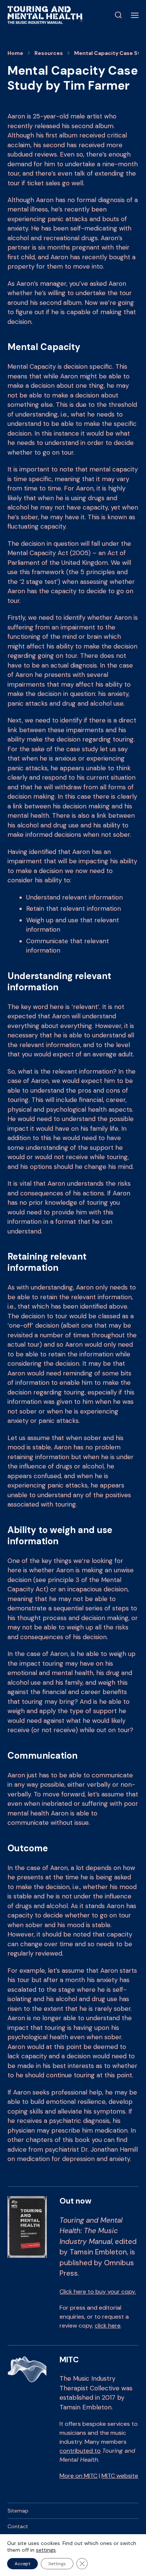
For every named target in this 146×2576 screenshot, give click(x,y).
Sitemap (18, 2511)
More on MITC (78, 2476)
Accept (22, 2564)
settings (46, 2550)
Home (15, 53)
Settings (57, 2564)
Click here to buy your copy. (98, 2292)
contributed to (80, 2451)
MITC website (120, 2476)
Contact (18, 2526)
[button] (118, 15)
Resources (49, 53)
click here (108, 2326)
